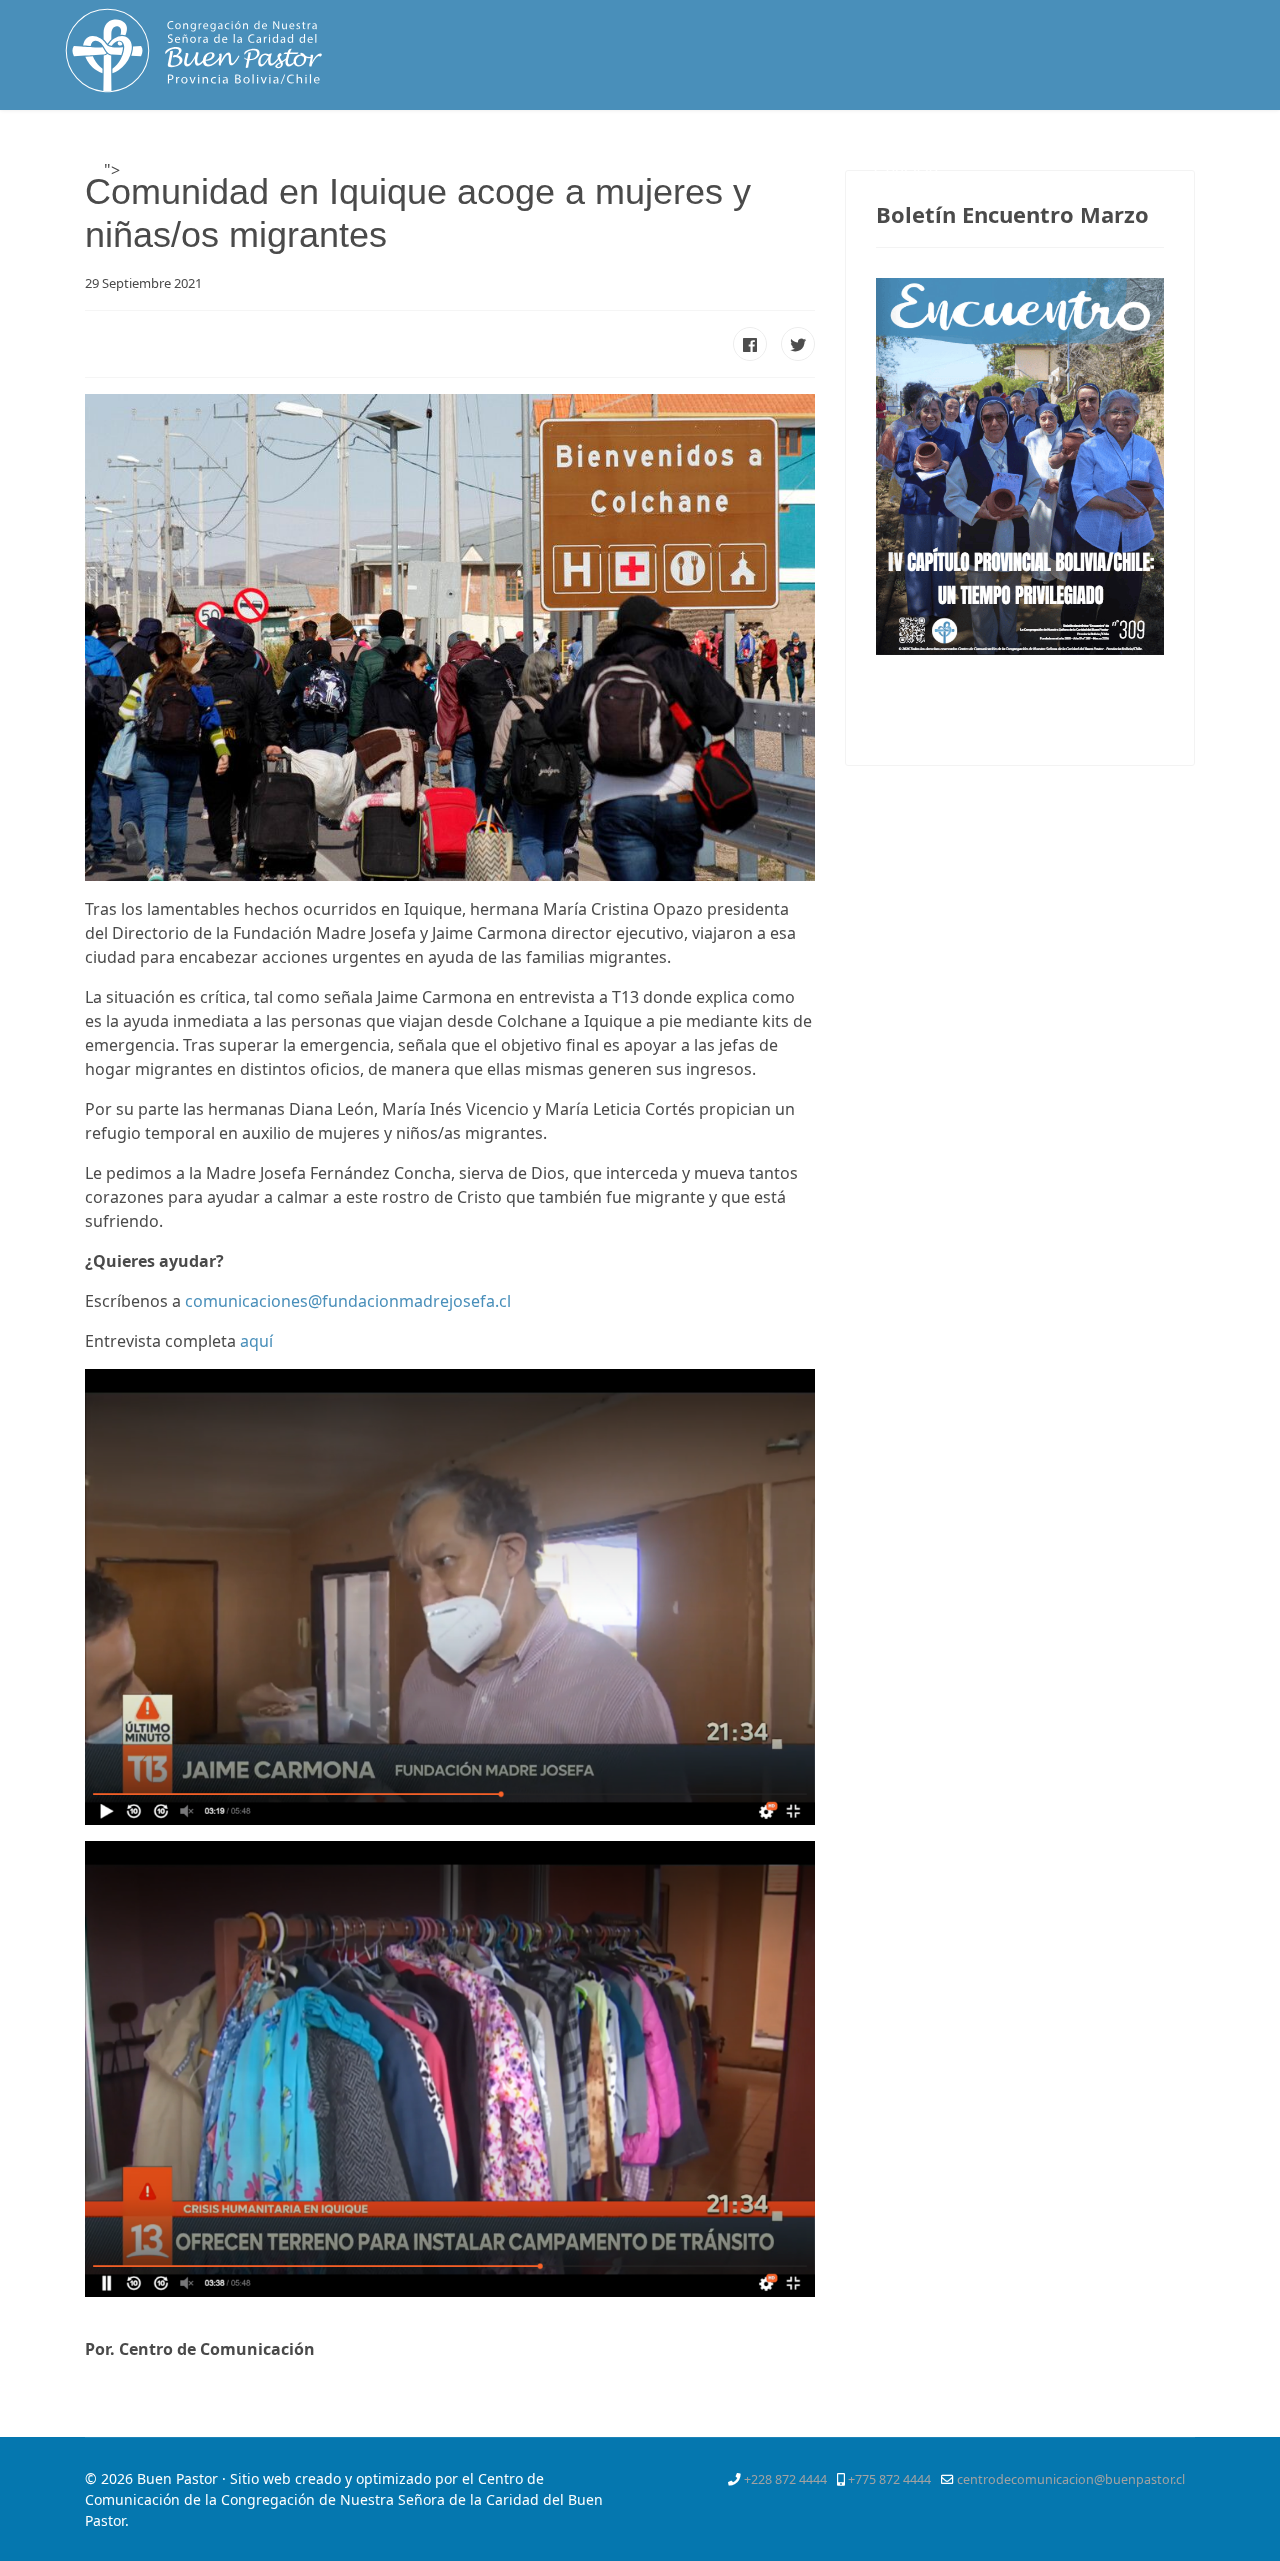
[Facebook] (1072, 154)
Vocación (542, 170)
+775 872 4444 (889, 2479)
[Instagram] (1216, 154)
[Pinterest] (1143, 154)
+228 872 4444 (785, 2479)
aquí (256, 1341)
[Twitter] (1107, 154)
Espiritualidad (417, 170)
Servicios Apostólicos (694, 170)
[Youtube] (1180, 154)
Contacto (906, 170)
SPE (829, 170)
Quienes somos (269, 170)
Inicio (152, 170)
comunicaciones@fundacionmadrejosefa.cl (348, 1301)
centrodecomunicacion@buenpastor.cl (1071, 2479)
